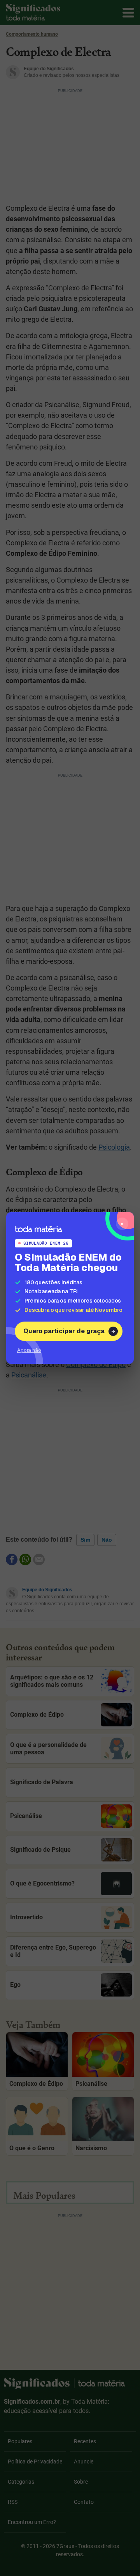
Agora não (29, 1350)
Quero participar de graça (64, 1331)
